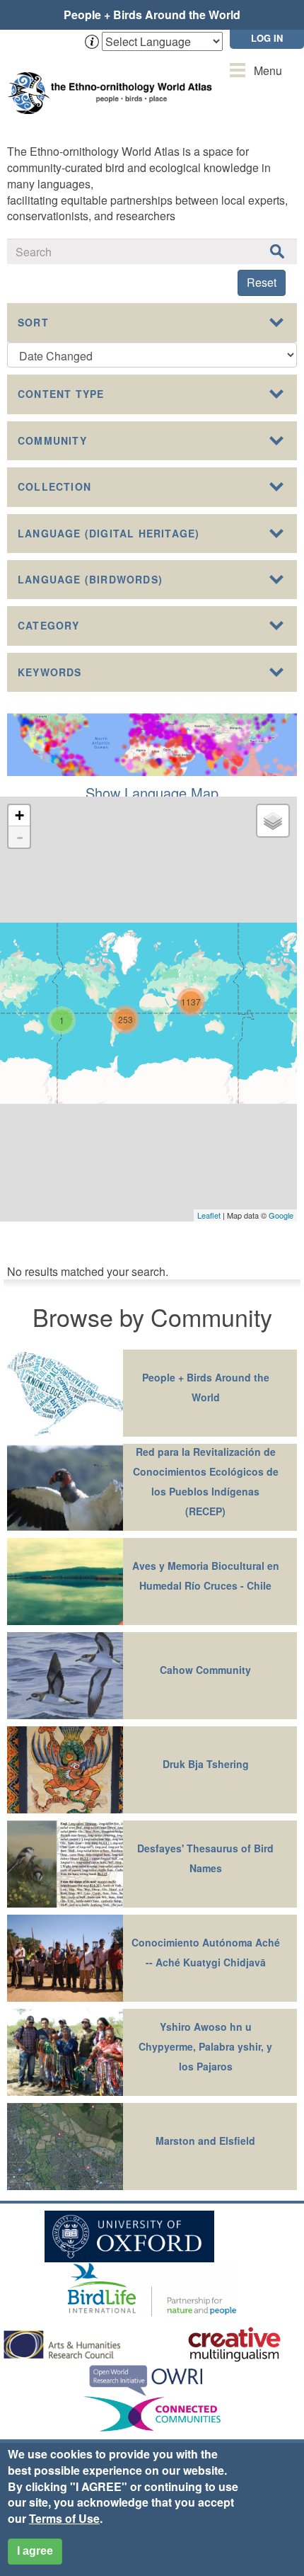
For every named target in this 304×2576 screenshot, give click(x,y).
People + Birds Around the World (152, 15)
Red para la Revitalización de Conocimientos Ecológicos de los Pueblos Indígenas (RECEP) (206, 1481)
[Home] (113, 79)
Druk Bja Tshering (206, 1764)
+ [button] (19, 815)
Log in (267, 38)
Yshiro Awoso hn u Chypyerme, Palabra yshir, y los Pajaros (205, 2046)
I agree (35, 2551)
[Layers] (273, 821)
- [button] (20, 837)
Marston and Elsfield (205, 2141)
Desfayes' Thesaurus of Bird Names (205, 1858)
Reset (262, 282)
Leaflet (209, 1215)
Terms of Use (64, 2518)
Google (281, 1215)
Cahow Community (205, 1670)
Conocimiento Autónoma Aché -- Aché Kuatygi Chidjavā (206, 1952)
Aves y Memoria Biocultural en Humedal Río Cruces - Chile (206, 1575)
